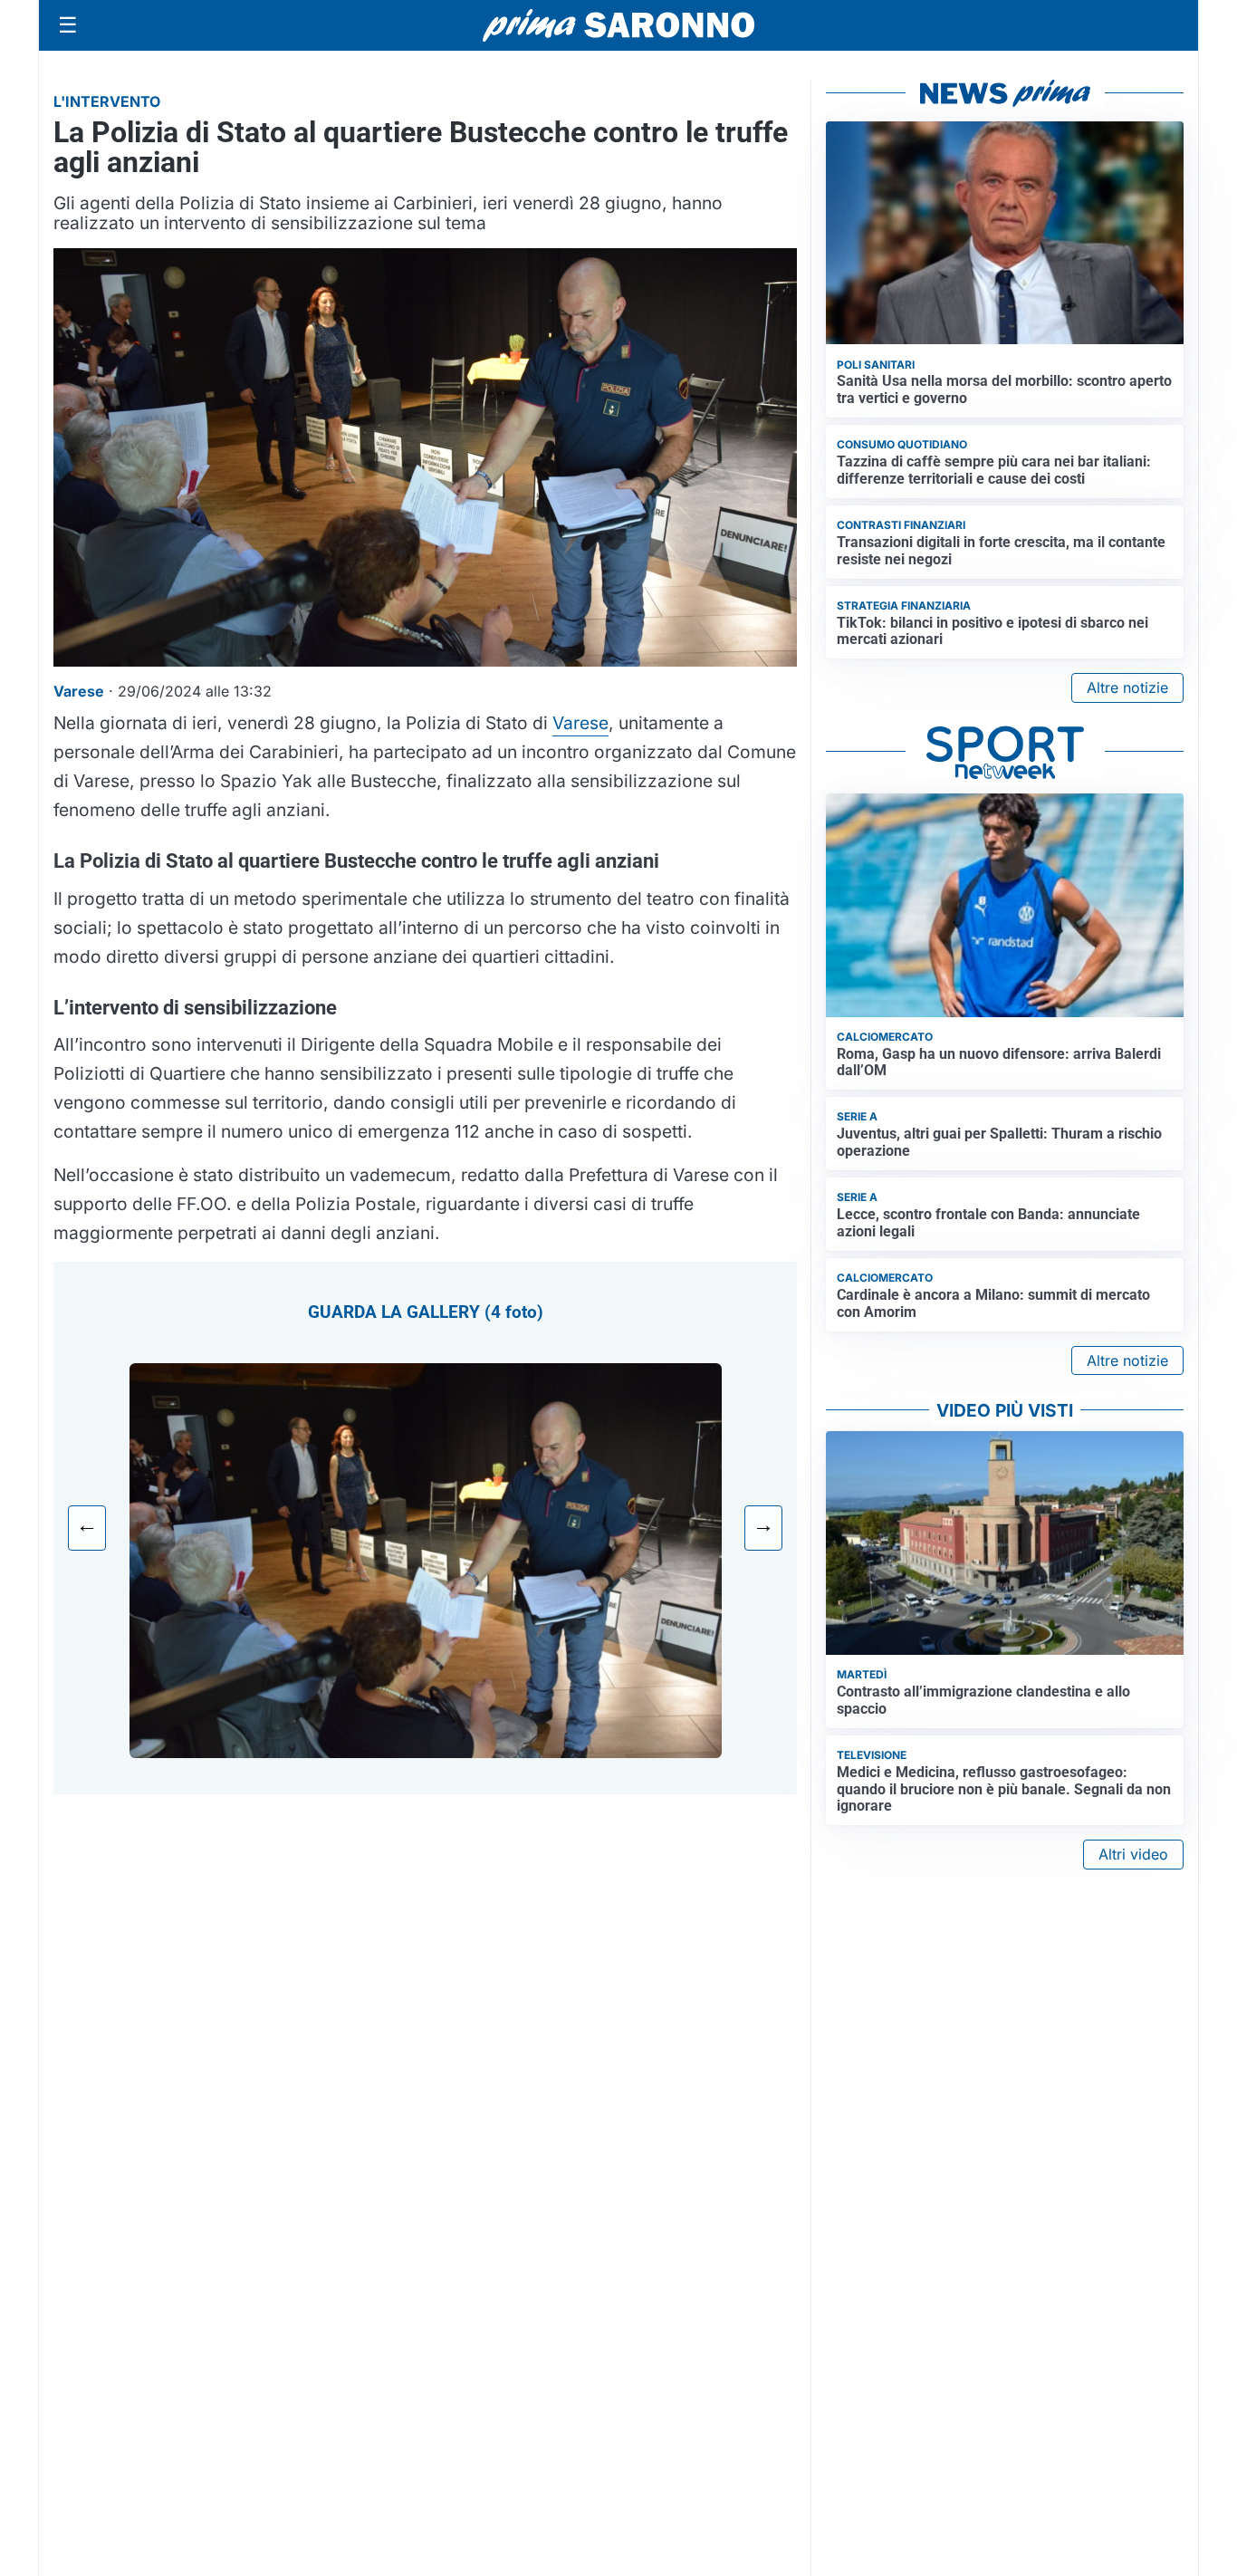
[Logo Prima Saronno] (618, 25)
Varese (580, 723)
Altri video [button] (1133, 1854)
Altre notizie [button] (1127, 687)
